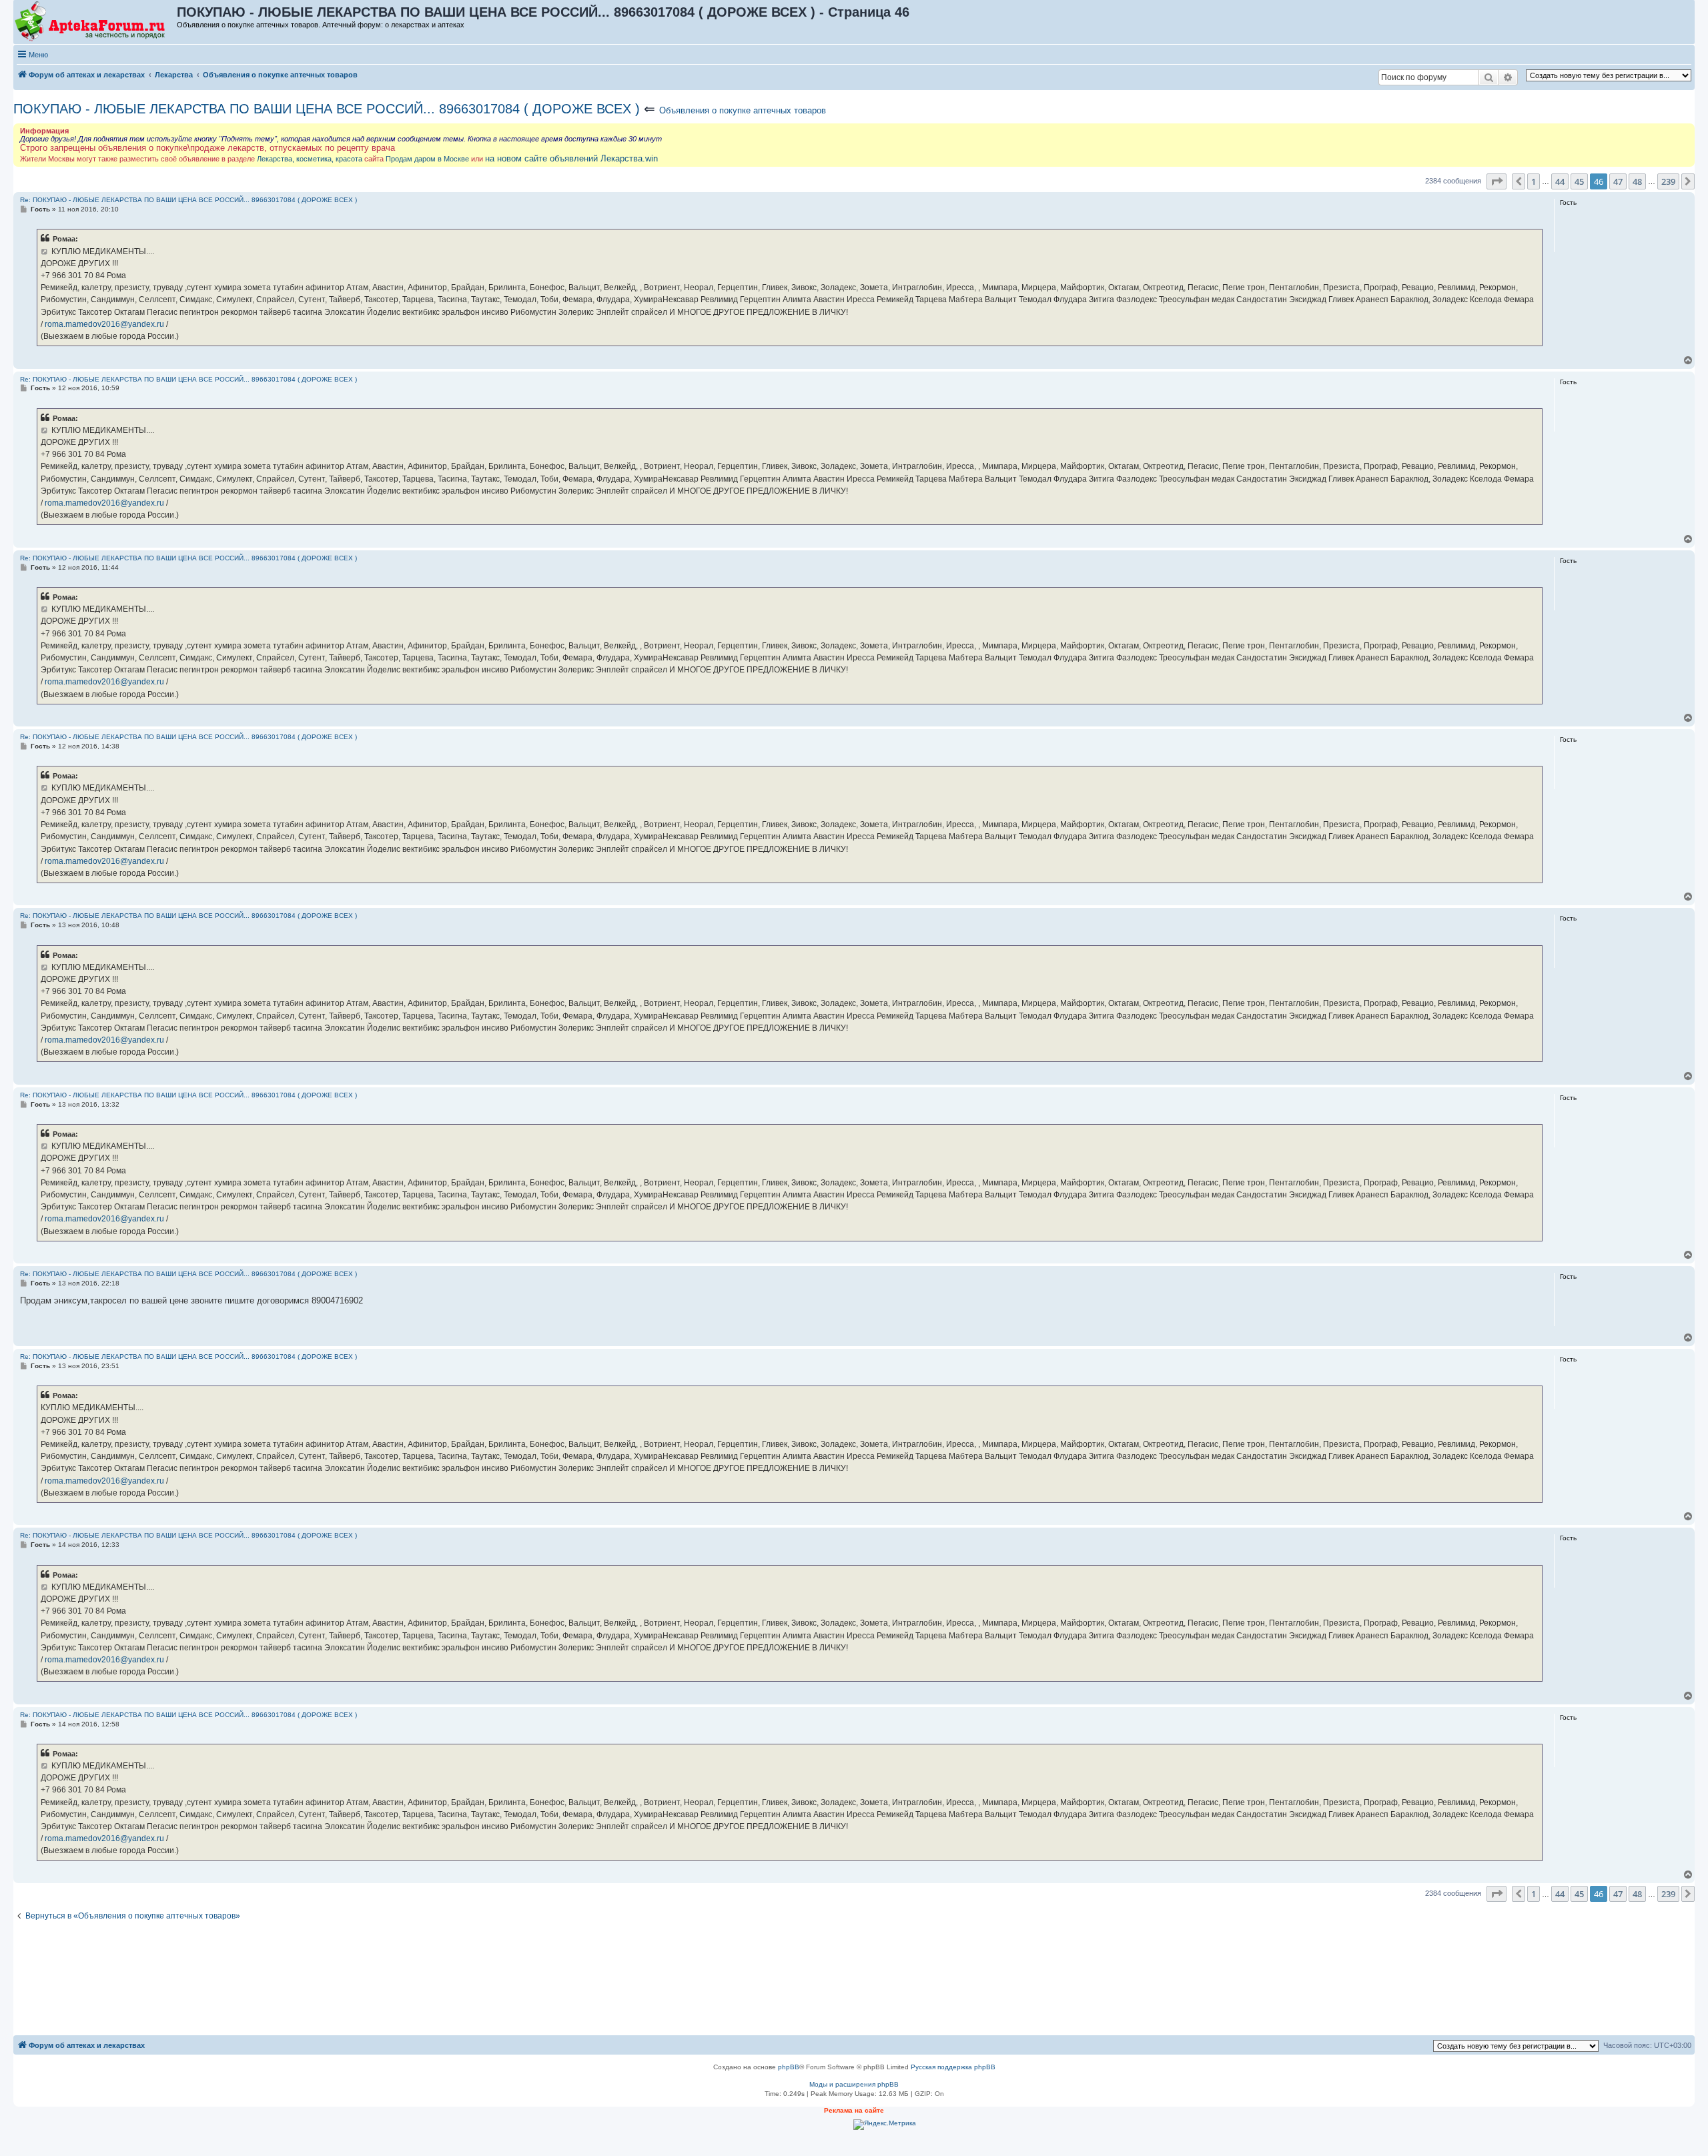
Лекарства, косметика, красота (310, 159)
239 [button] (1668, 181)
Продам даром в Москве (427, 159)
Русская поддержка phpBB (953, 2067)
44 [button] (1560, 181)
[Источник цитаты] (45, 251)
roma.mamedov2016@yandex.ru (104, 324)
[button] (1497, 181)
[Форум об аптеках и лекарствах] (96, 22)
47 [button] (1618, 181)
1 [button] (1534, 181)
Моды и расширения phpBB (854, 2084)
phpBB (789, 2067)
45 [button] (1579, 181)
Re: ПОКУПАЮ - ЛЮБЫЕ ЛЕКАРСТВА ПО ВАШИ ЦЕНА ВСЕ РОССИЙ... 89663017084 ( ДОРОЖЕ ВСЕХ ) (188, 200)
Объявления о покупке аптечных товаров (743, 110)
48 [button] (1637, 181)
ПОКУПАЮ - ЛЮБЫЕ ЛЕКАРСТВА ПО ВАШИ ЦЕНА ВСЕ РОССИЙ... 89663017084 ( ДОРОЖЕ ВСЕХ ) (327, 109)
